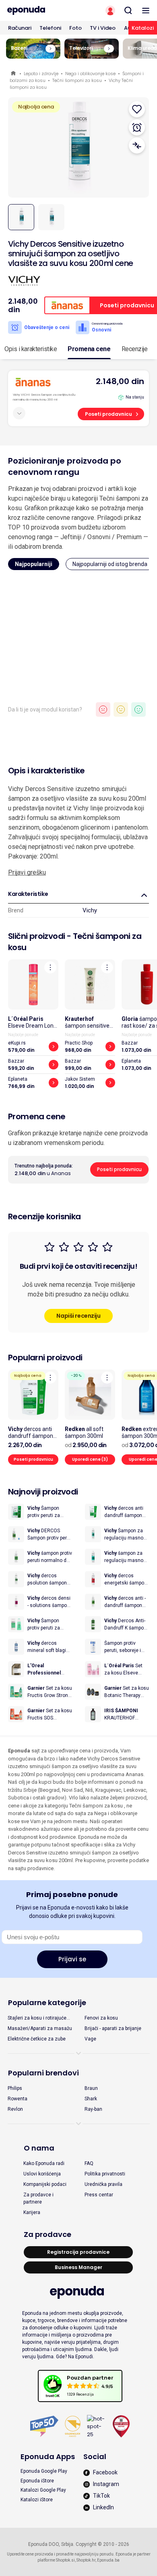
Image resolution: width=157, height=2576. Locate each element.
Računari (20, 28)
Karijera (32, 2212)
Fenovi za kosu (101, 2018)
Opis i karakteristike (31, 349)
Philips (15, 2088)
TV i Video (103, 28)
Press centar (99, 2195)
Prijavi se (72, 1959)
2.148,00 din (120, 381)
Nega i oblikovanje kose (90, 74)
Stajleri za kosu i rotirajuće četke (37, 2018)
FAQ (89, 2163)
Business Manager (78, 2267)
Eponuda (14, 74)
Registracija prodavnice (78, 2252)
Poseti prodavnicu (108, 414)
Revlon (15, 2109)
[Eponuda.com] (39, 10)
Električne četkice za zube (37, 2039)
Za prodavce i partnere (38, 2198)
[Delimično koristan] (121, 709)
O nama (39, 2148)
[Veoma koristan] (138, 709)
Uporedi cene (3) (90, 1459)
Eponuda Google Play (44, 2471)
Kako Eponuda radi (44, 2163)
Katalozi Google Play (43, 2490)
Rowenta (18, 2099)
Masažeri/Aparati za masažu (40, 2028)
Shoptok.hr (86, 2560)
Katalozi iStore (37, 2500)
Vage (90, 2039)
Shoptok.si (65, 2560)
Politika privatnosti (105, 2174)
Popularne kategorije (47, 2003)
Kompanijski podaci (45, 2184)
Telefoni (50, 28)
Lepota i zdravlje (41, 74)
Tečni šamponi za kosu (77, 80)
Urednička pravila (103, 2184)
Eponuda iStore (37, 2481)
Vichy (90, 910)
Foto (75, 28)
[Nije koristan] (103, 709)
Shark (91, 2099)
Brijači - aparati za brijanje (113, 2028)
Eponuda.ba (108, 2560)
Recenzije (135, 349)
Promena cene (89, 349)
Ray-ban (93, 2109)
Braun (91, 2088)
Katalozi (143, 28)
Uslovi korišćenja (42, 2174)
